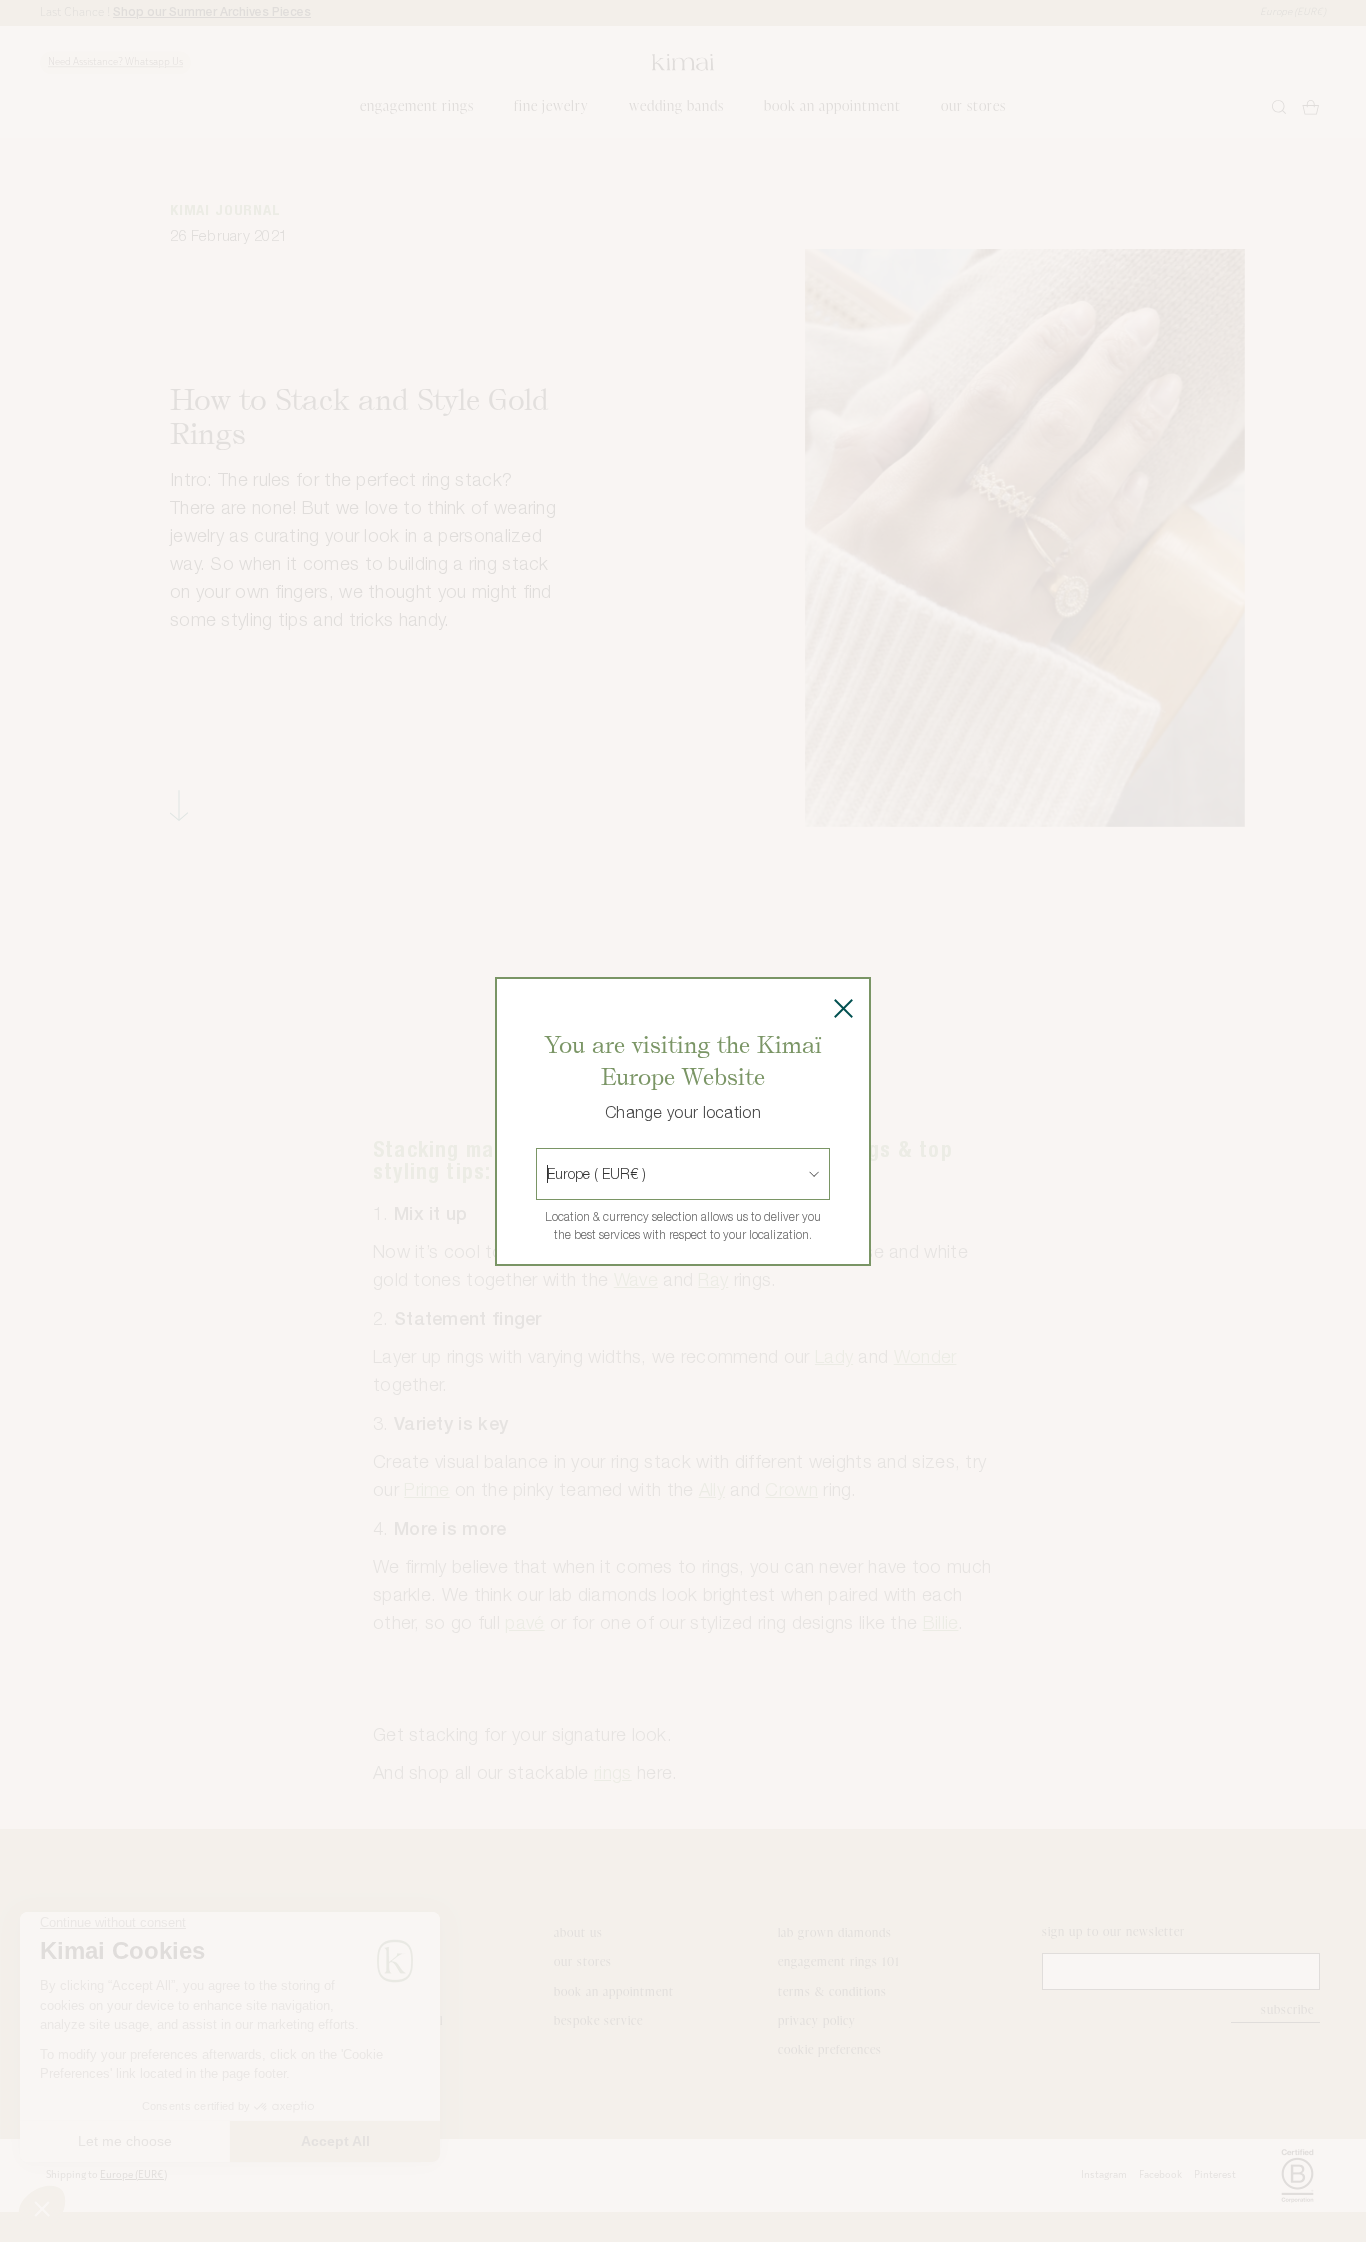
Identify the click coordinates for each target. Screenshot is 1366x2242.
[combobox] (549, 1174)
